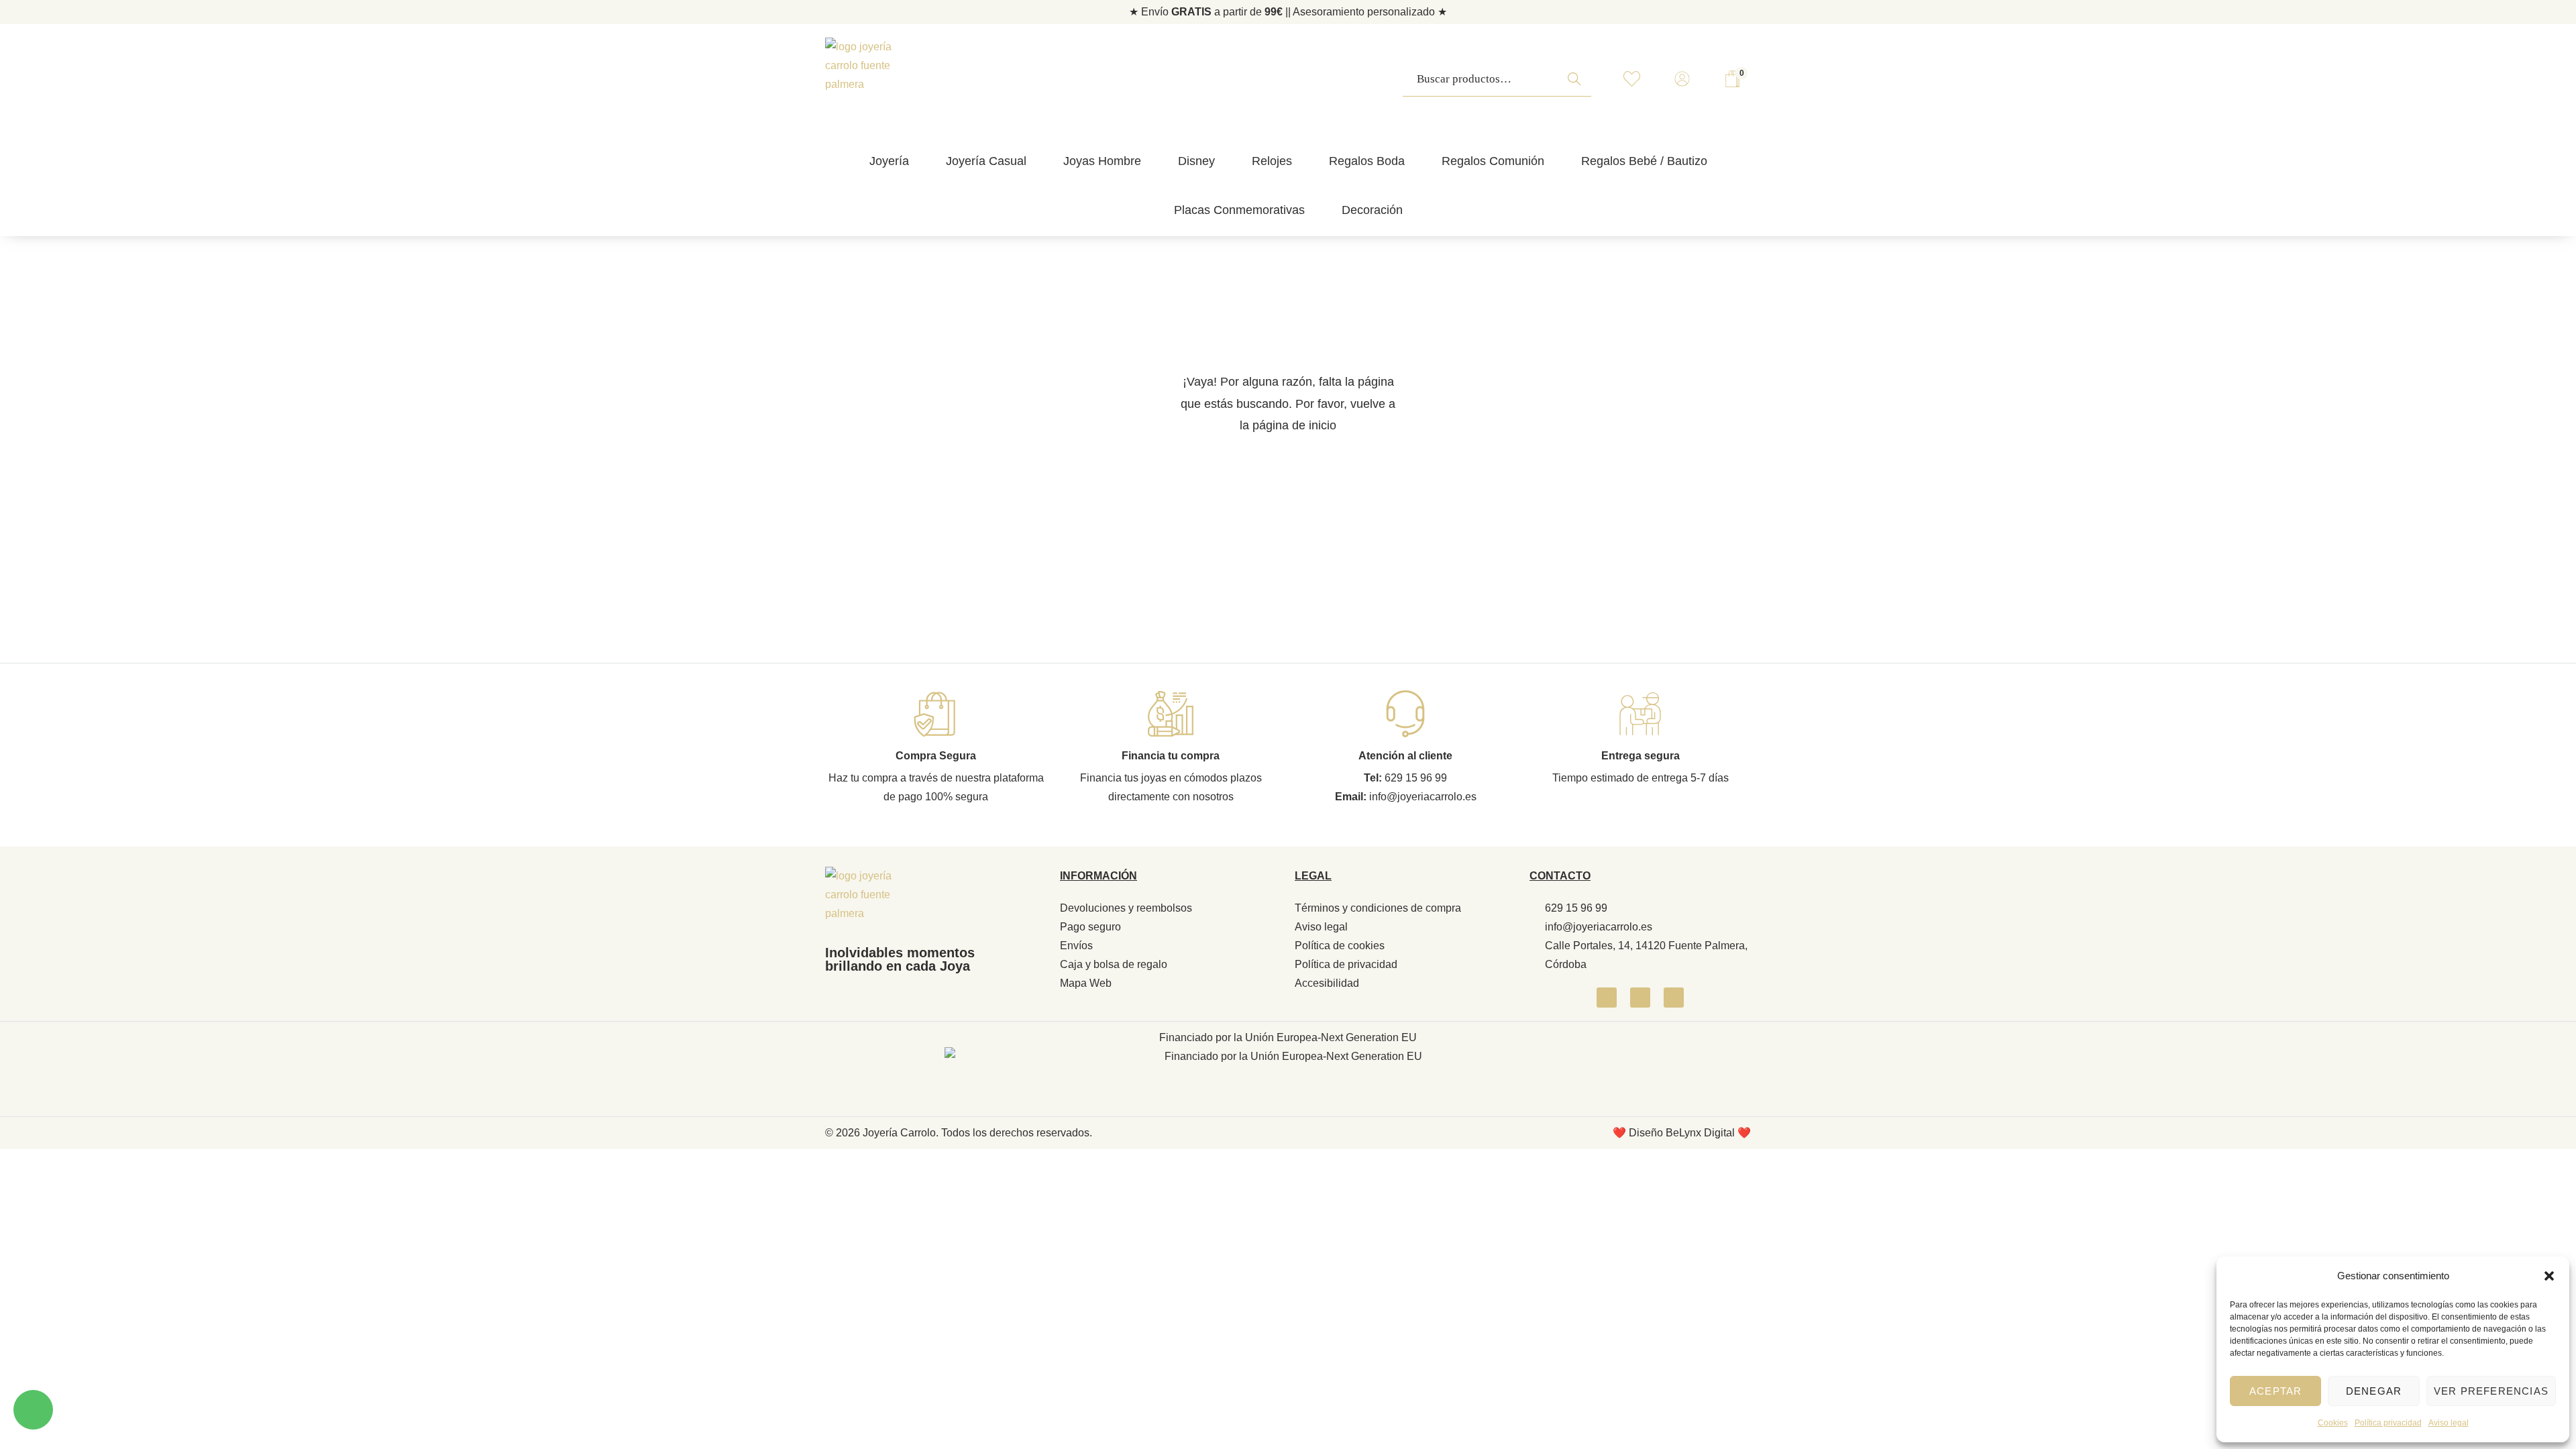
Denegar (2374, 1391)
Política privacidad (2388, 1423)
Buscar (1578, 86)
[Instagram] (1640, 998)
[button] (2549, 1276)
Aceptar (2275, 1391)
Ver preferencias (2491, 1391)
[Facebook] (1607, 998)
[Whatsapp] (1674, 998)
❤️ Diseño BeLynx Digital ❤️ (1682, 1133)
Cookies (2333, 1423)
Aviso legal (2449, 1423)
